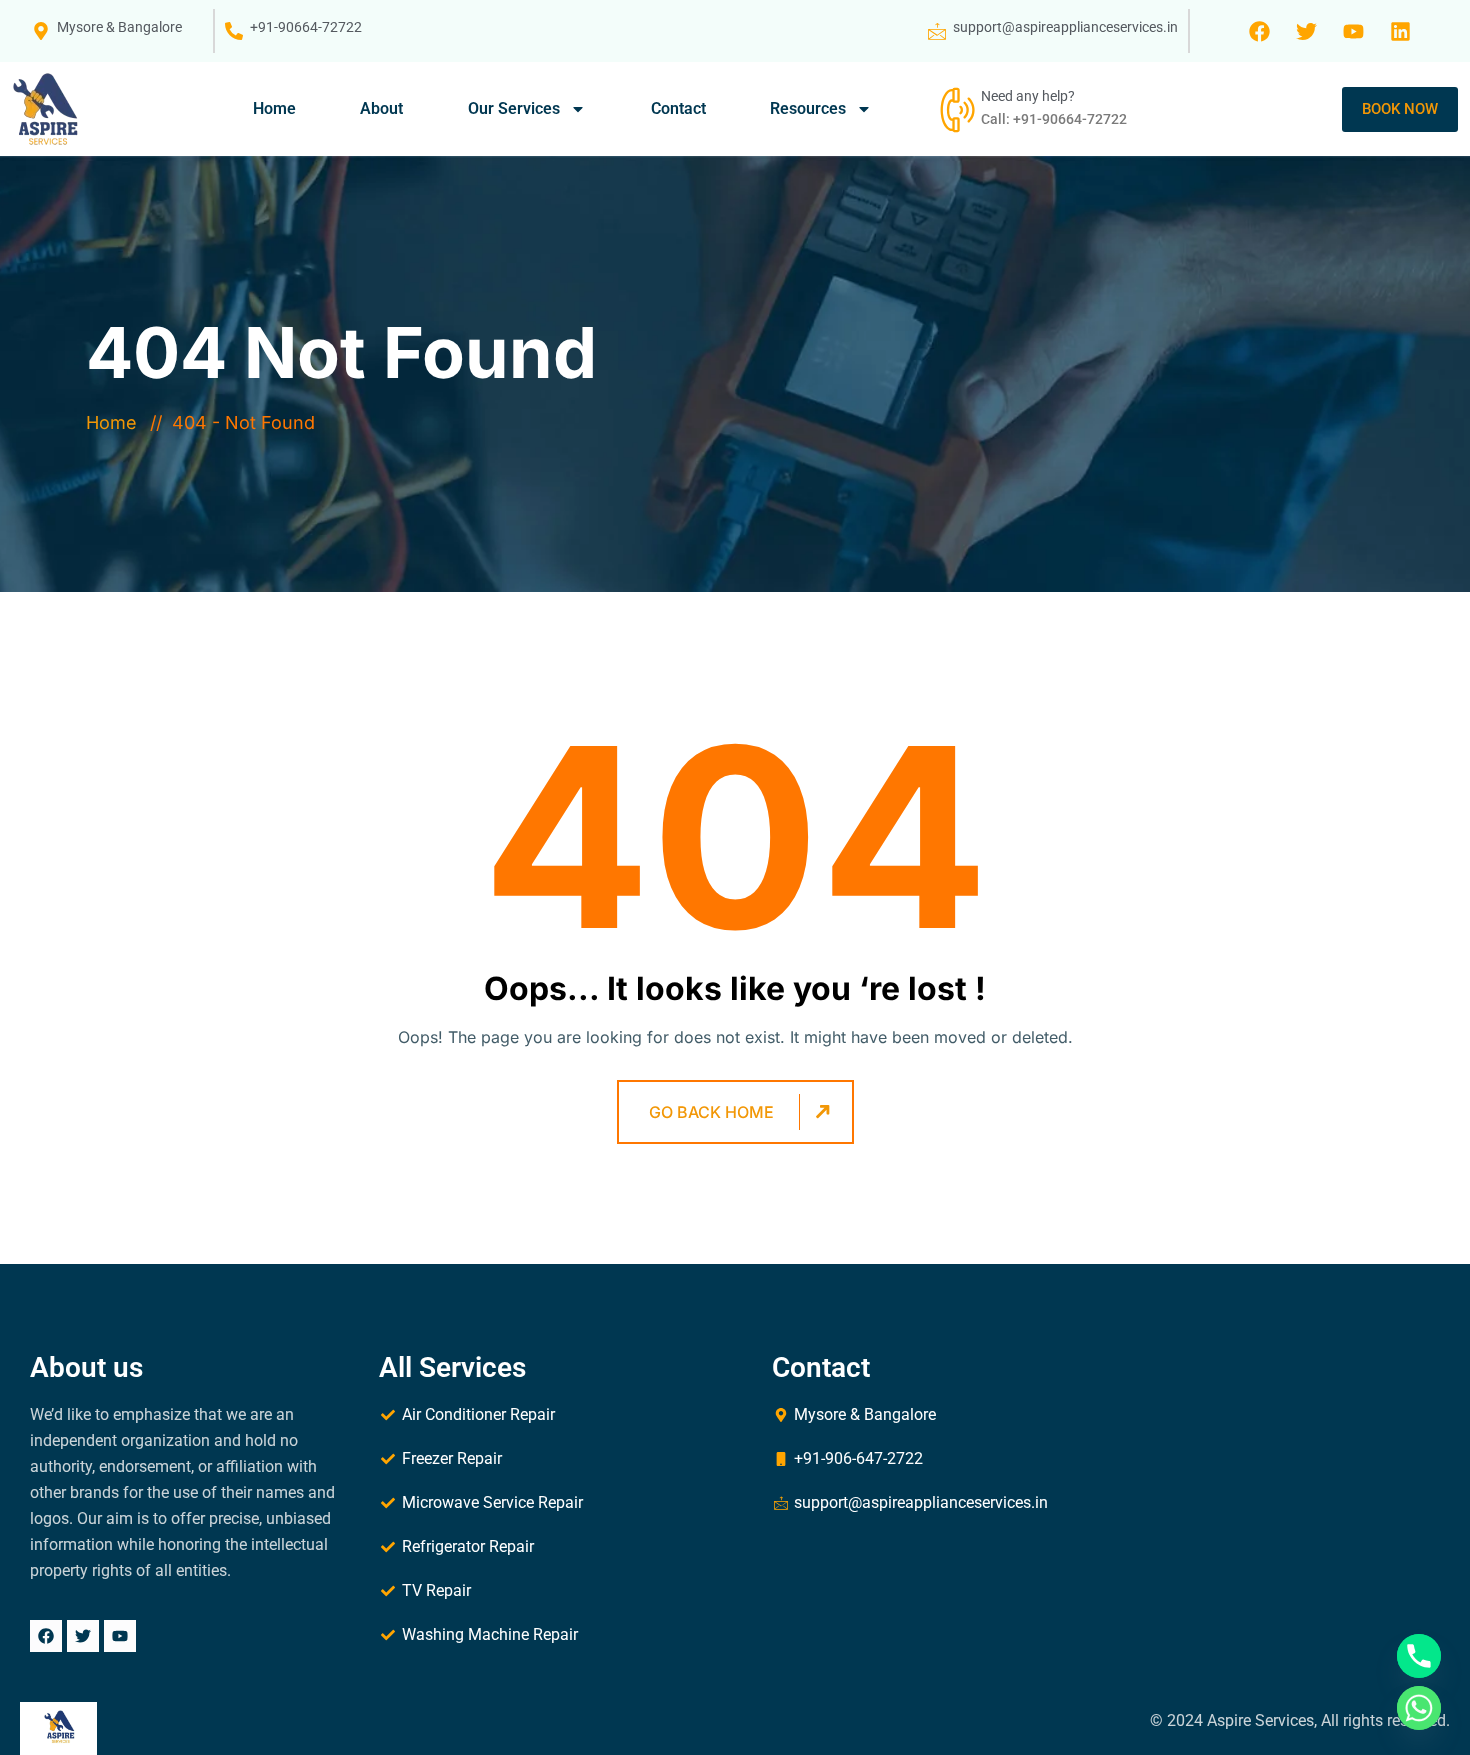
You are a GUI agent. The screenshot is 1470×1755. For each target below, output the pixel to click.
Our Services (514, 108)
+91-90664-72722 (306, 27)
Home (274, 108)
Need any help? (1028, 96)
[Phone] (1419, 1656)
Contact (678, 108)
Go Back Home (711, 1112)
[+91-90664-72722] (234, 31)
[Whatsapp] (1419, 1708)
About (381, 108)
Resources (808, 108)
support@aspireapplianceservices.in (1065, 27)
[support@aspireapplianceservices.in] (937, 31)
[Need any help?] (955, 109)
